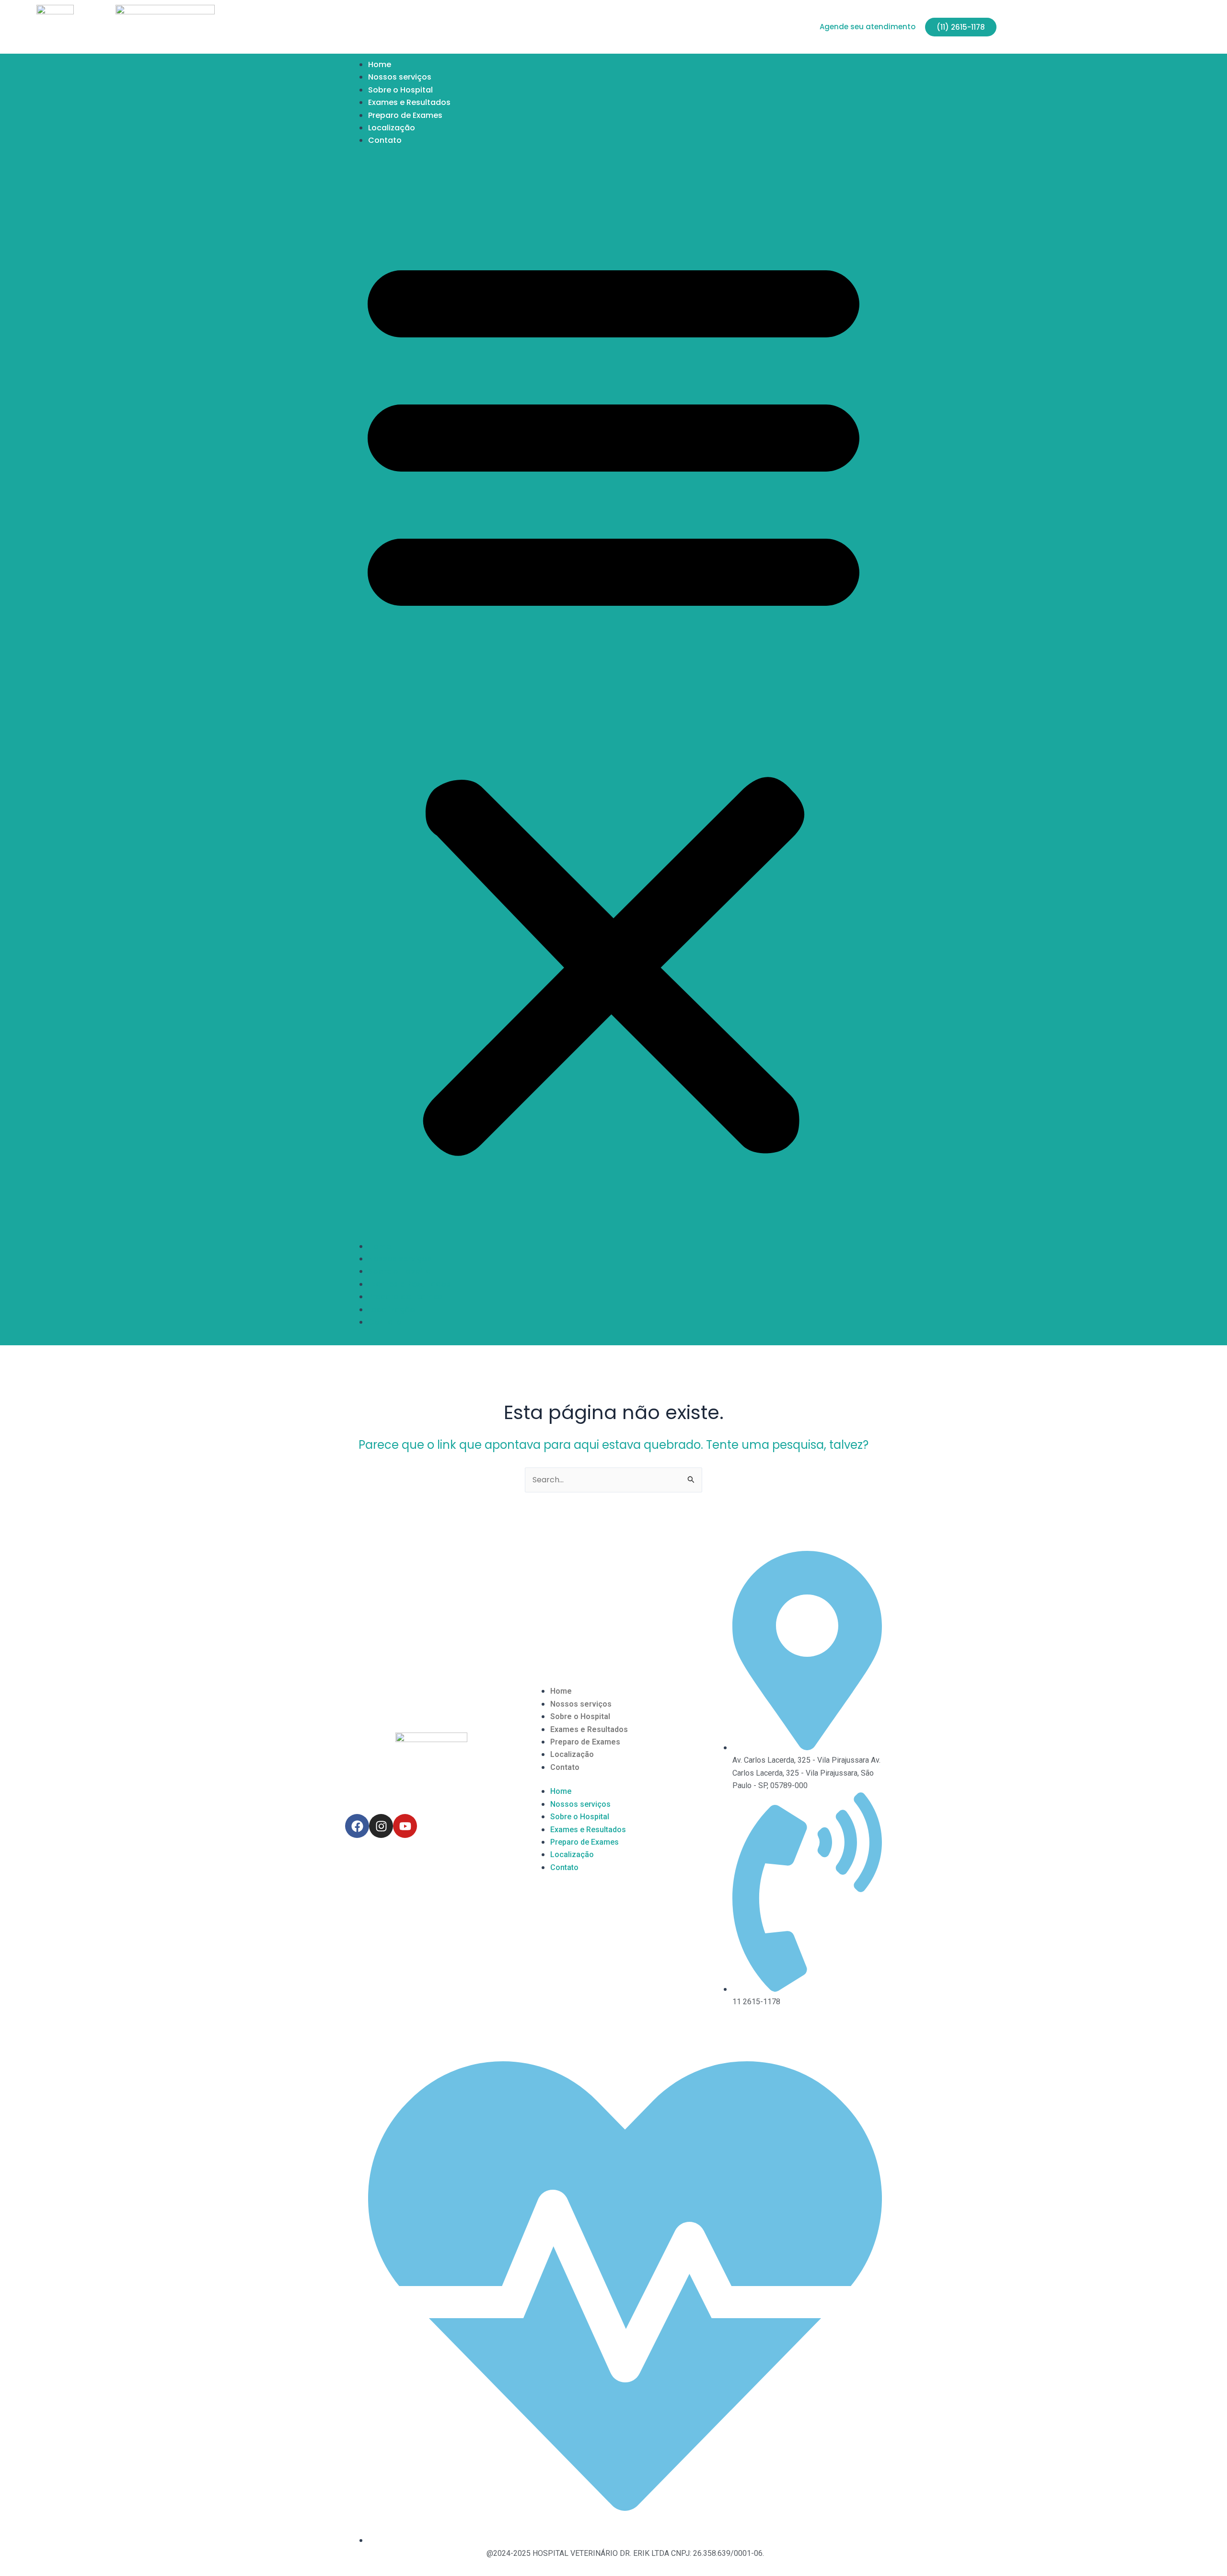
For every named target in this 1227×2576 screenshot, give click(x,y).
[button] (613, 699)
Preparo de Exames (405, 115)
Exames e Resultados (409, 102)
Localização (392, 128)
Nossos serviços (400, 77)
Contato (385, 140)
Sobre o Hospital (400, 90)
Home (380, 64)
